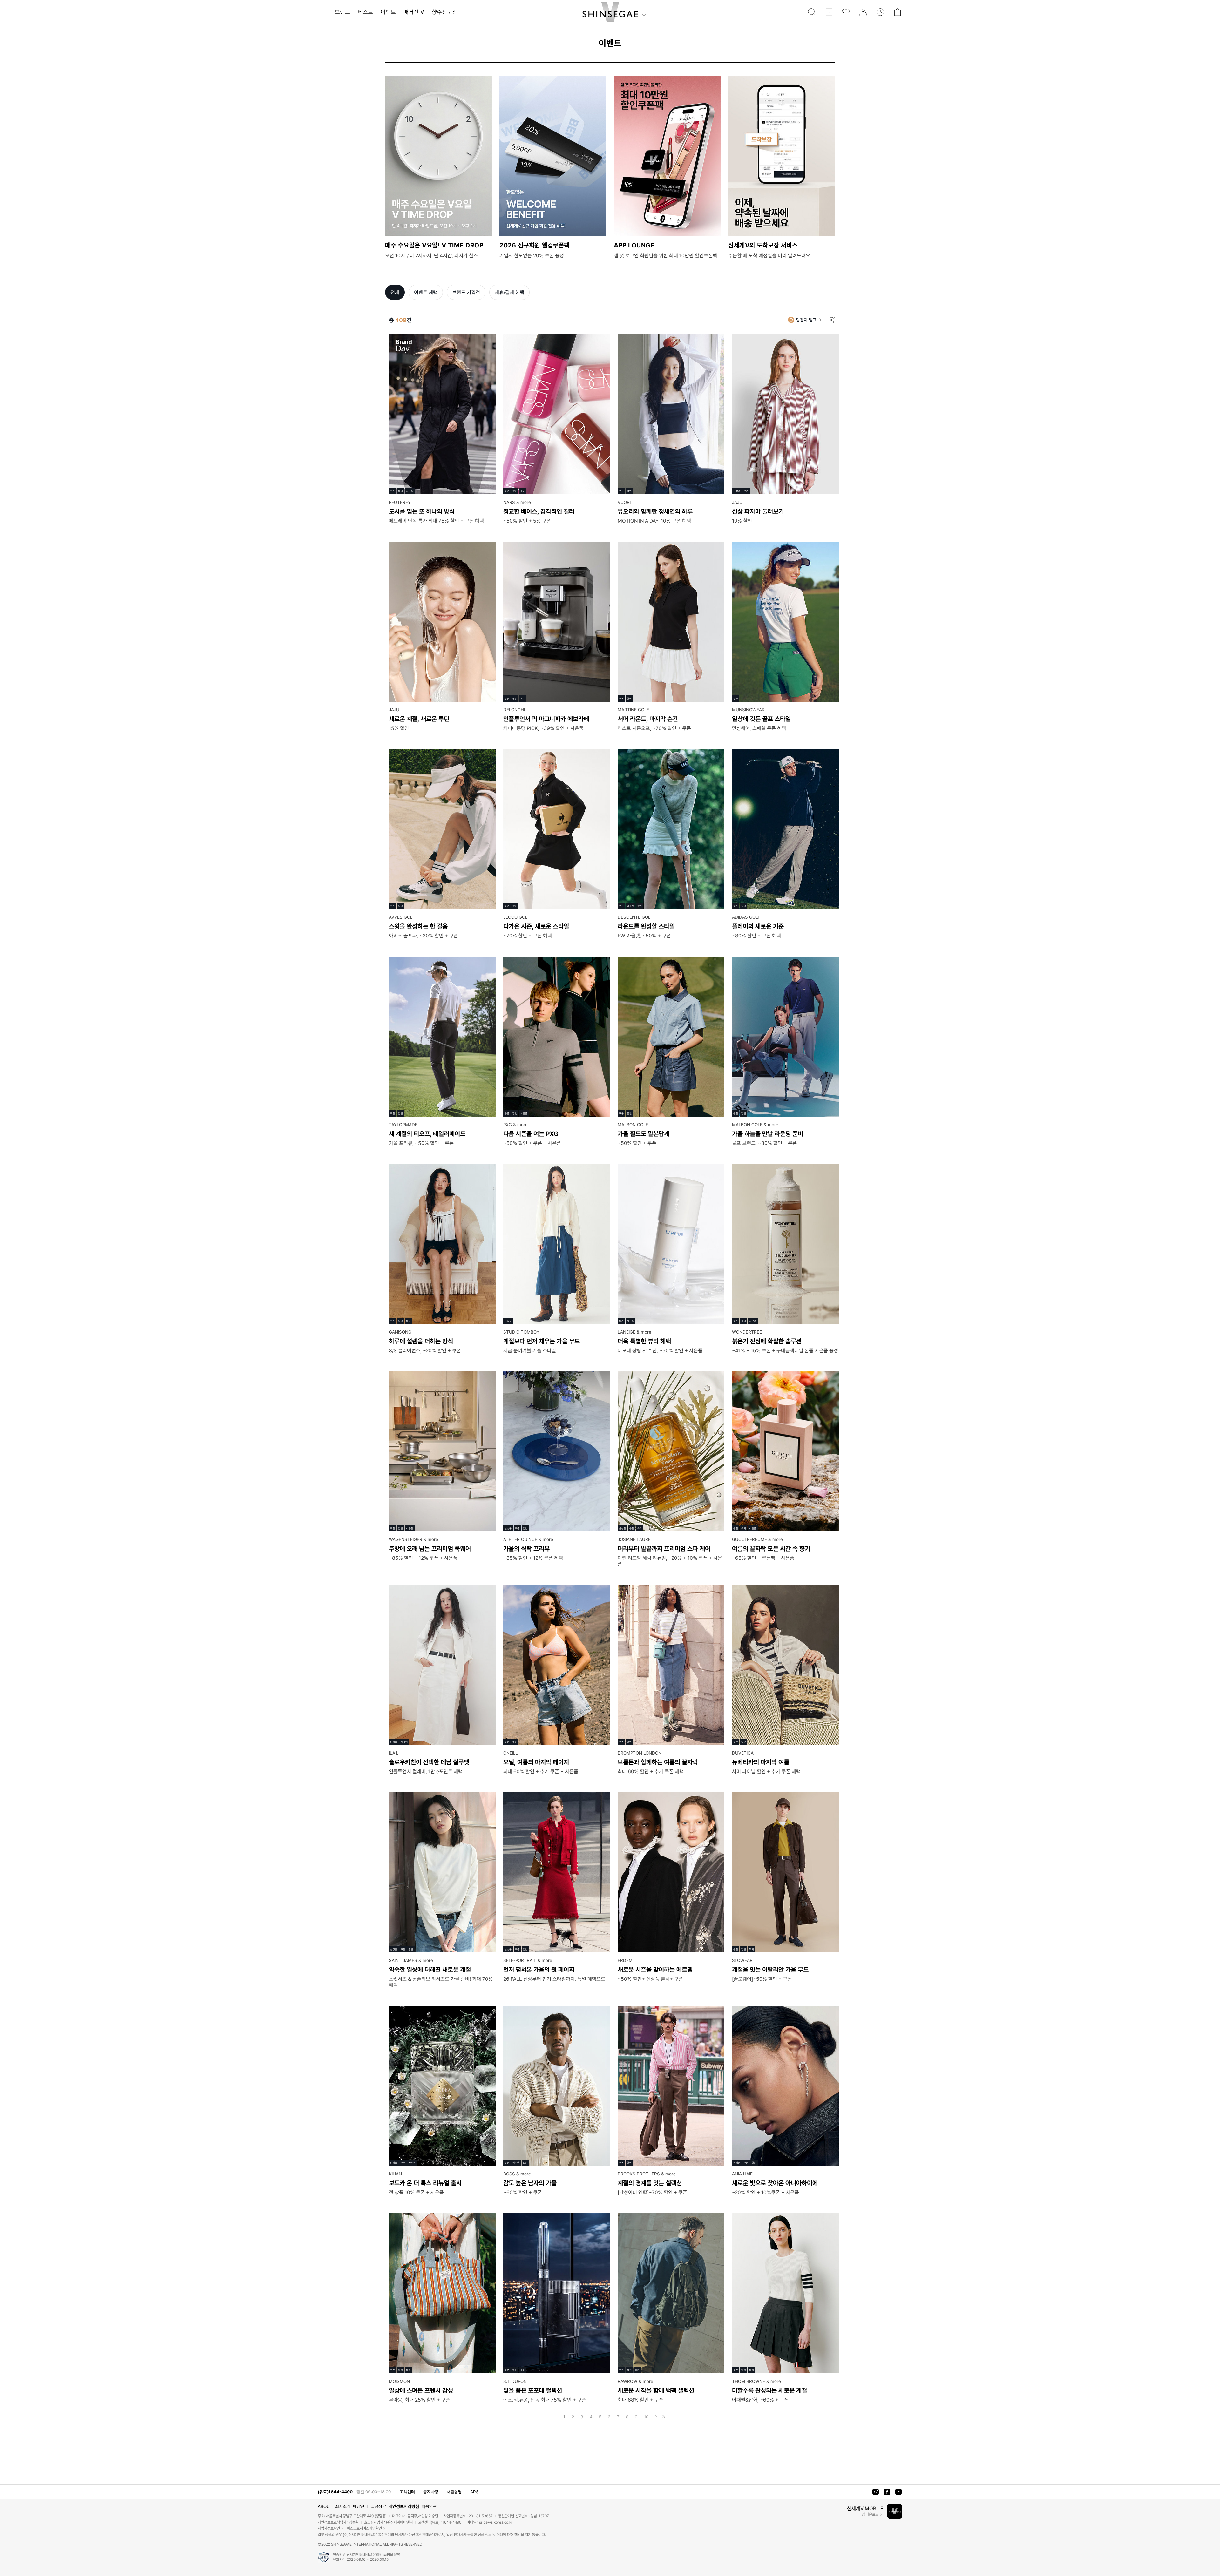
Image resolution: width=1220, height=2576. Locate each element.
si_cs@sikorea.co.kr (496, 2522)
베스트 (365, 12)
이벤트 (388, 12)
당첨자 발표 (806, 320)
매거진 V (414, 12)
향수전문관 (444, 12)
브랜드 (342, 12)
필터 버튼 (832, 320)
